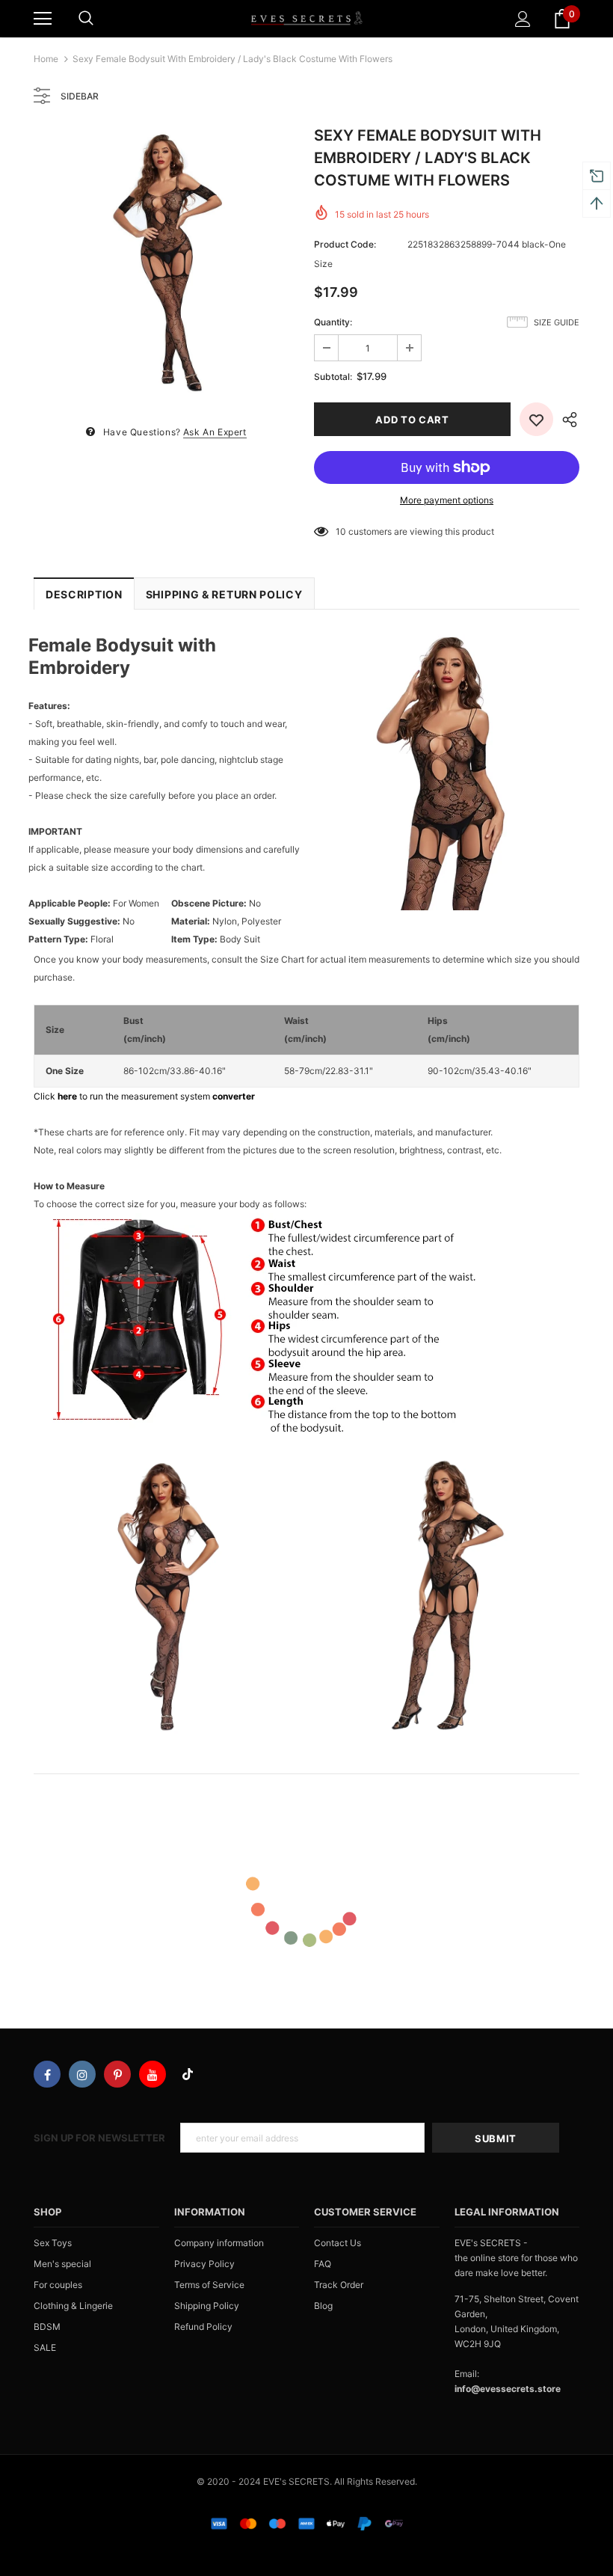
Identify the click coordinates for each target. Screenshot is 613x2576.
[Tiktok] (188, 2074)
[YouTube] (153, 2074)
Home (46, 59)
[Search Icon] (86, 19)
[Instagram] (82, 2074)
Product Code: (345, 244)
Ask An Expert (215, 432)
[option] (166, 262)
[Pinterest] (117, 2074)
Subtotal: (333, 377)
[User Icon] (523, 19)
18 (341, 531)
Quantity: (333, 322)
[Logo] (306, 18)
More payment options (447, 500)
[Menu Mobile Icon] (43, 19)
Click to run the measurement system (144, 1096)
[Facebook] (47, 2074)
